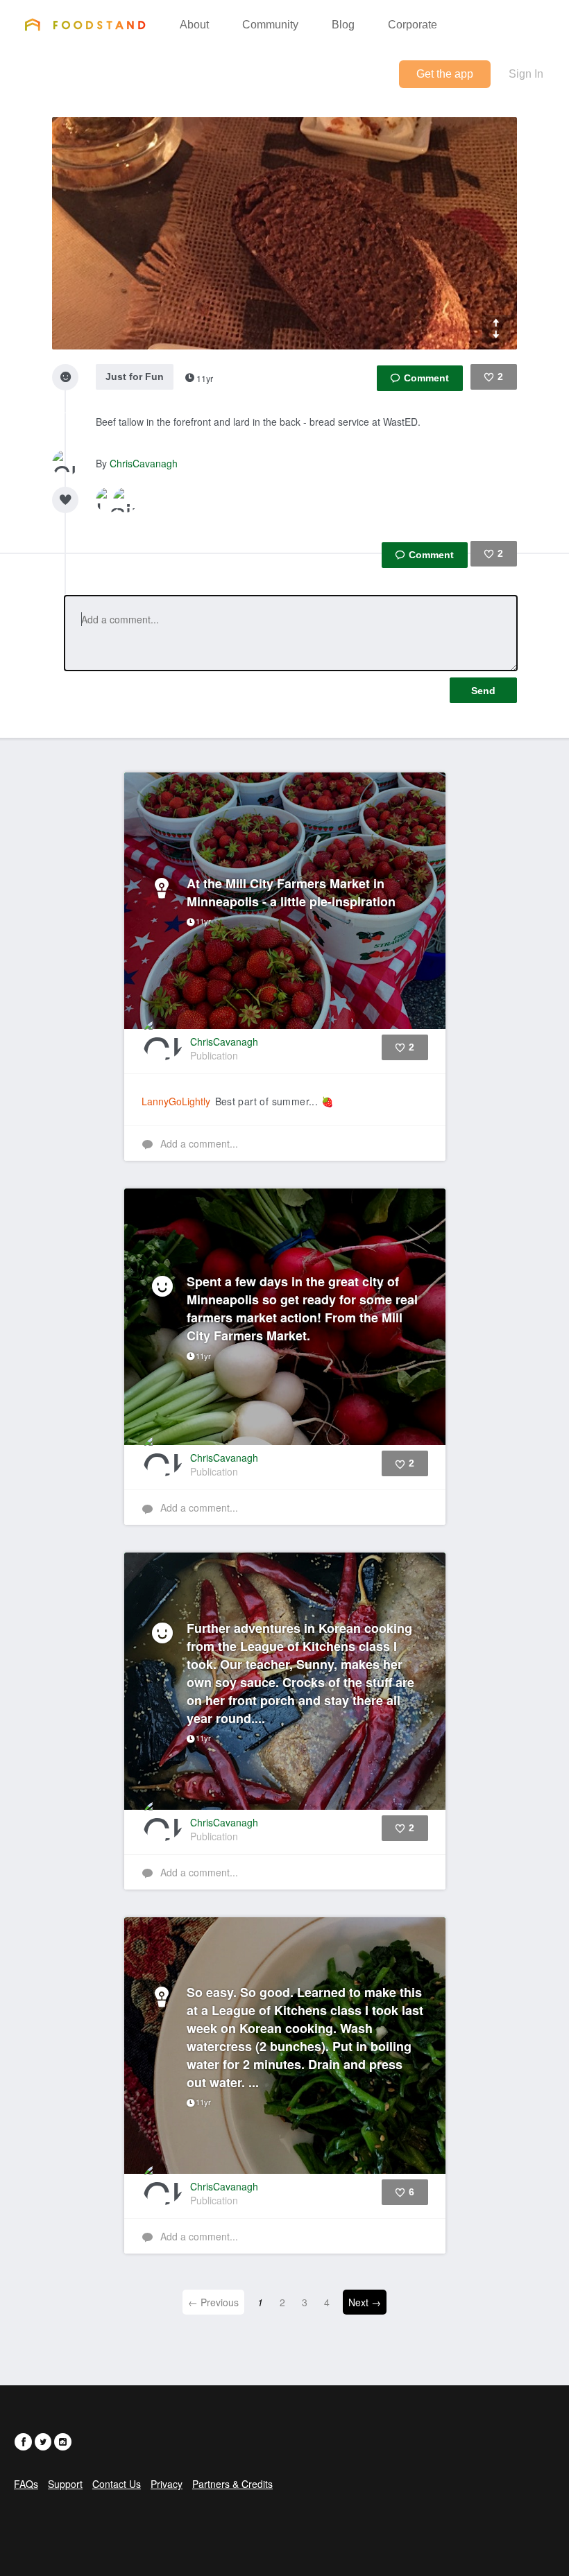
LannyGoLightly (176, 1101)
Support (65, 2484)
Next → (365, 2302)
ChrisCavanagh (144, 463)
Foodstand (85, 24)
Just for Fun (135, 377)
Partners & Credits (232, 2484)
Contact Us (117, 2484)
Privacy (167, 2484)
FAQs (26, 2484)
